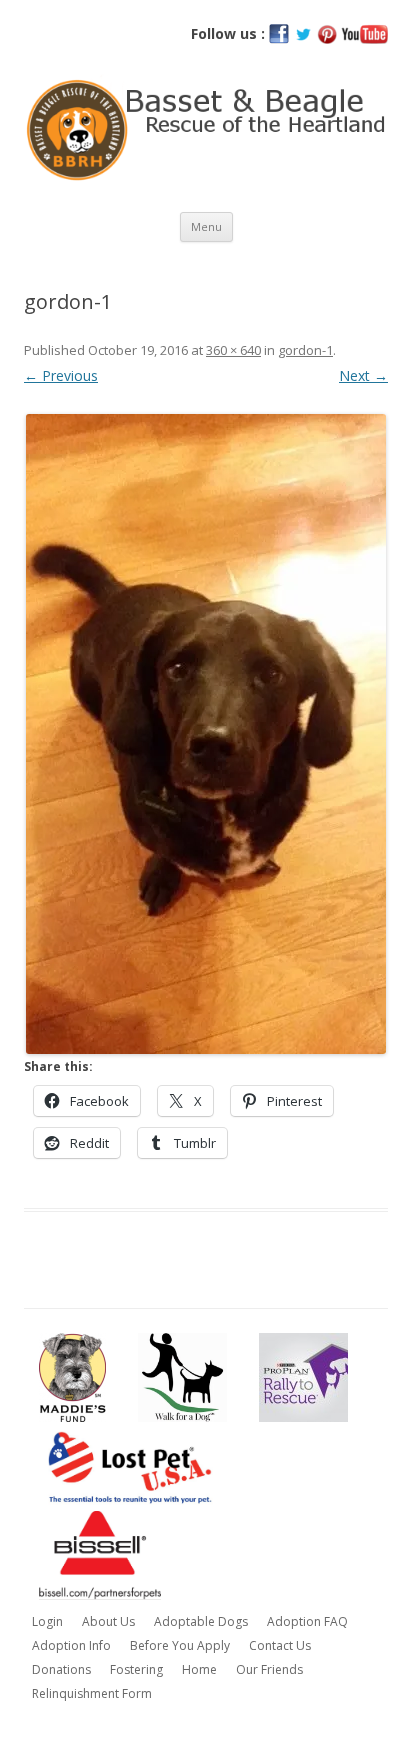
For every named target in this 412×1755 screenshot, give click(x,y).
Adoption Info (71, 1645)
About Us (108, 1621)
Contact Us (280, 1645)
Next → (363, 375)
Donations (61, 1669)
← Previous (61, 375)
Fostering (136, 1669)
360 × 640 (233, 350)
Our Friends (269, 1669)
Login (47, 1621)
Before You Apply (180, 1645)
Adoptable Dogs (201, 1621)
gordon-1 (305, 350)
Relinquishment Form (92, 1693)
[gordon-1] (206, 734)
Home (199, 1669)
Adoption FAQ (307, 1621)
